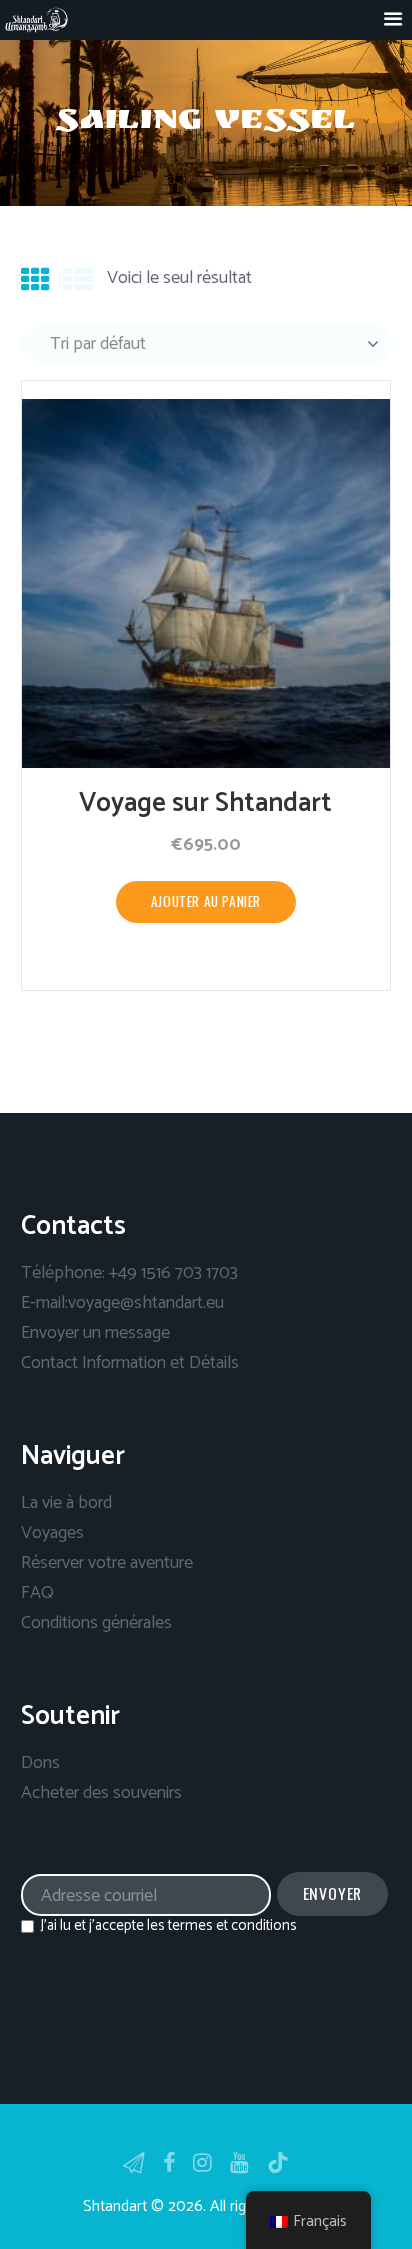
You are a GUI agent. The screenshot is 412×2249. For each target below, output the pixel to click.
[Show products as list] (78, 282)
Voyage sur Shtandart (205, 803)
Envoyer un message (95, 1333)
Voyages (52, 1533)
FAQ (37, 1593)
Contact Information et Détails (130, 1363)
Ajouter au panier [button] (206, 901)
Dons (40, 1763)
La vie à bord (66, 1503)
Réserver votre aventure (107, 1563)
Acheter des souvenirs (101, 1793)
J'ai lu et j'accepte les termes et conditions (168, 1926)
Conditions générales (96, 1623)
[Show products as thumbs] (35, 282)
